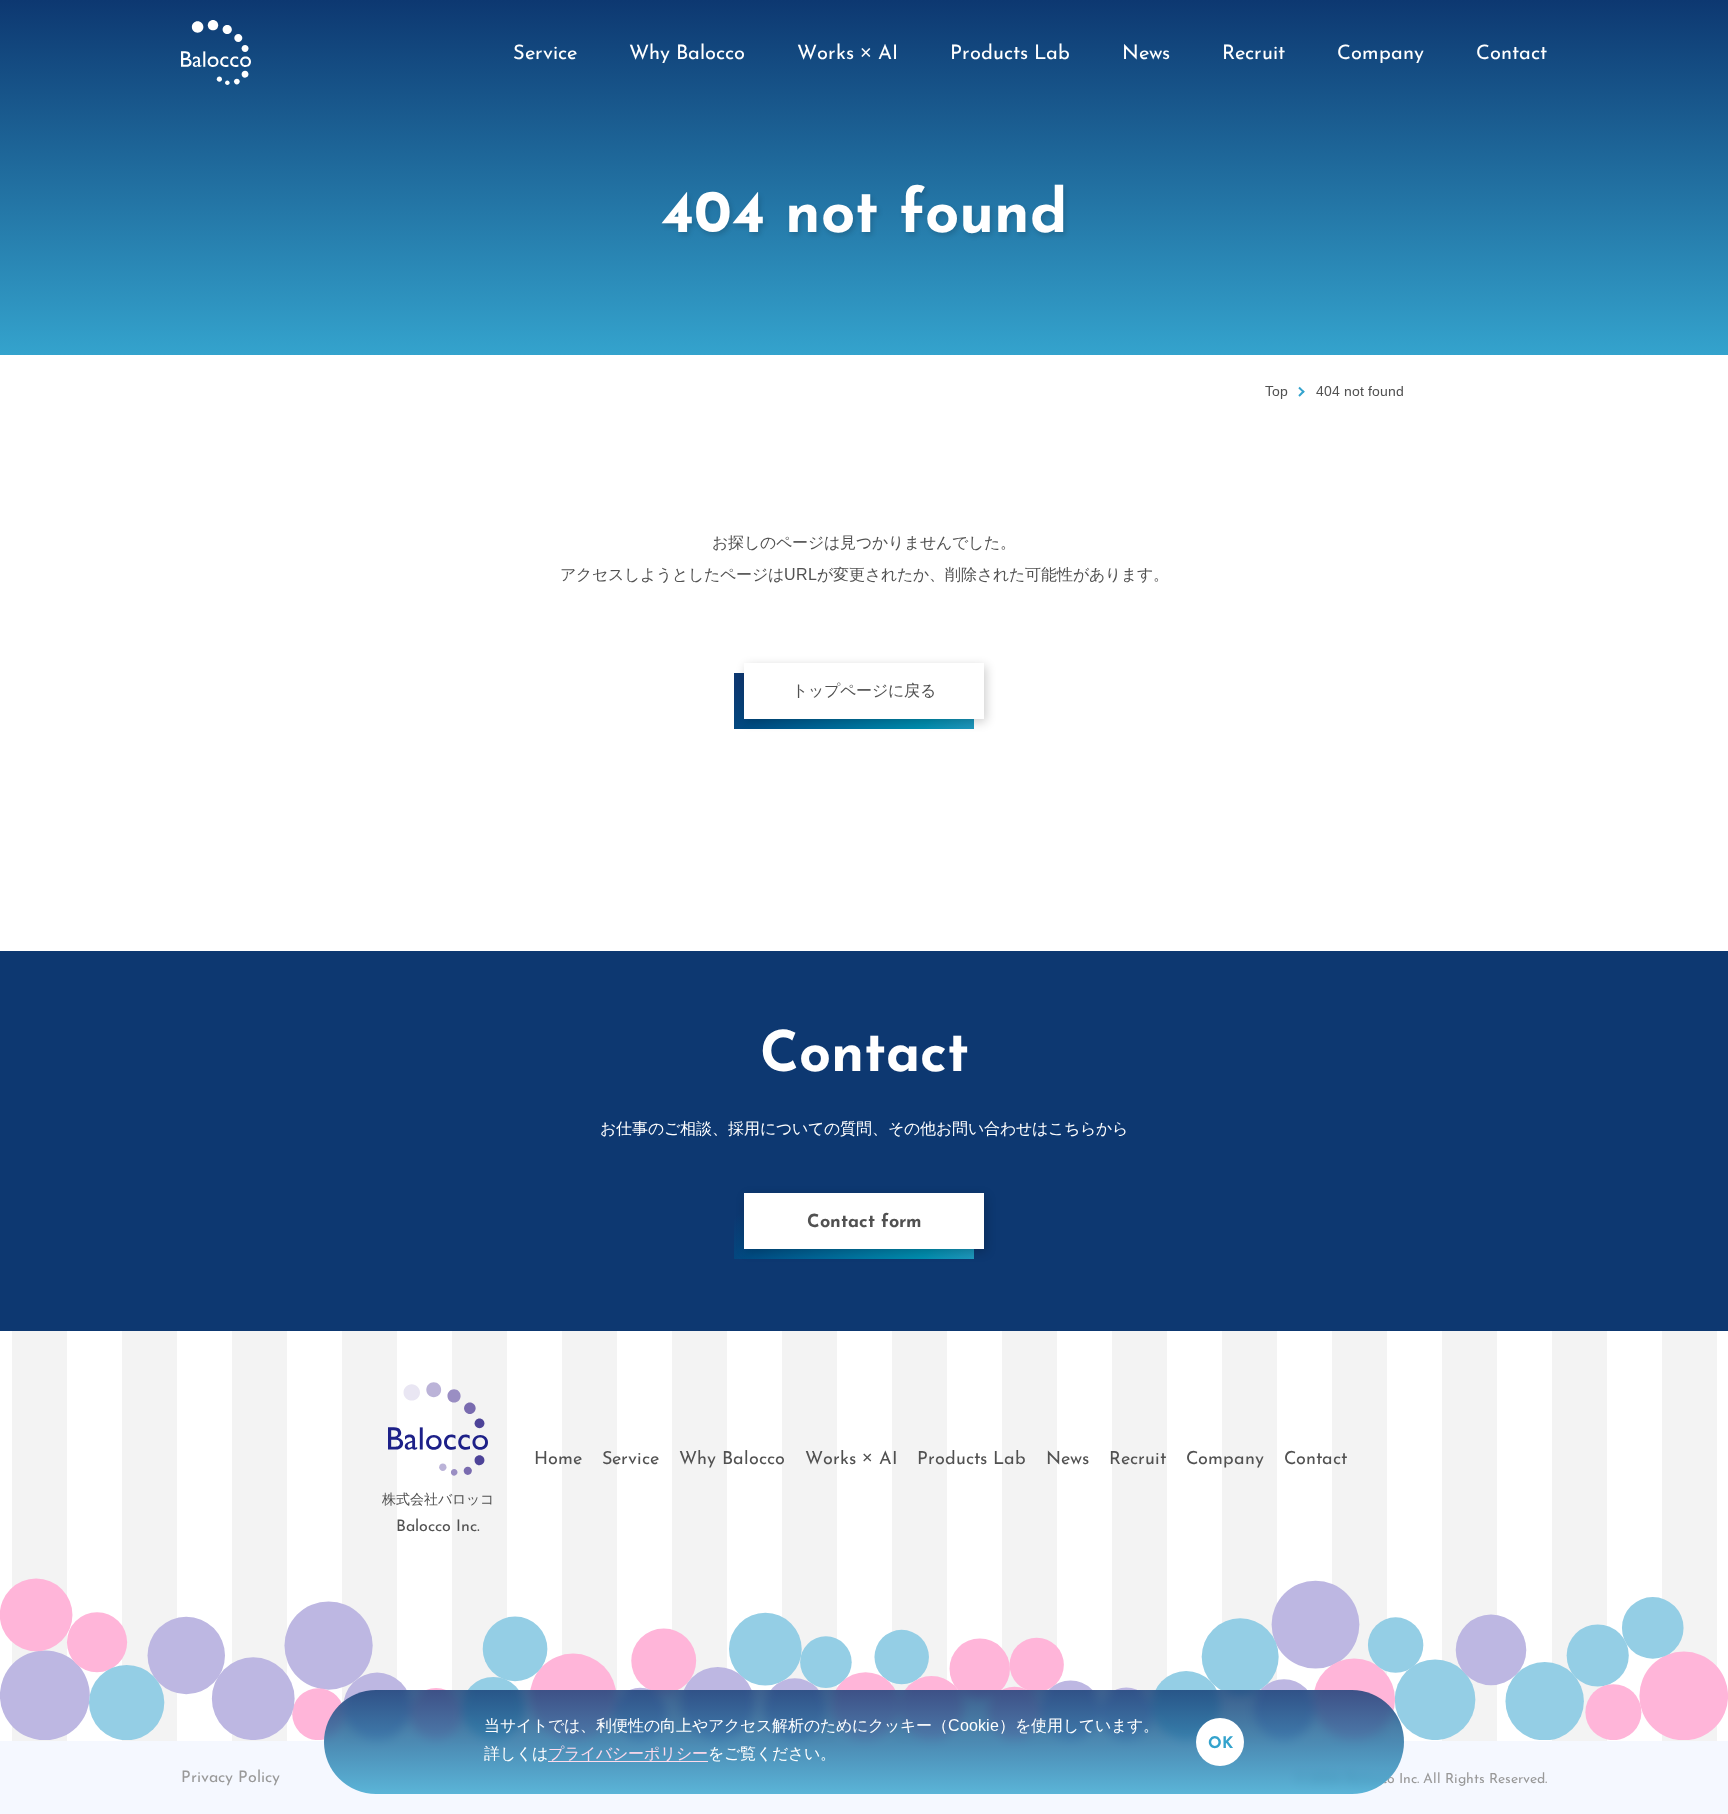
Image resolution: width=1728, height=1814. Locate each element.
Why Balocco (732, 1460)
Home (558, 1460)
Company (1225, 1460)
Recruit (1137, 1460)
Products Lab (971, 1460)
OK (1220, 1744)
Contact (1315, 1460)
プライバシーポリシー (628, 1753)
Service (630, 1460)
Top (1276, 391)
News (1067, 1460)
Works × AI (851, 1460)
